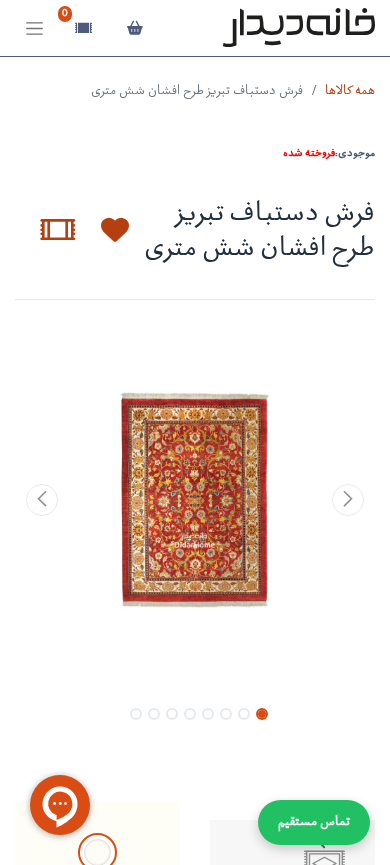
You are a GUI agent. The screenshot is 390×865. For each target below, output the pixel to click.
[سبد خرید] (134, 28)
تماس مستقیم (314, 822)
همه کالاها (350, 91)
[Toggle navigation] (34, 28)
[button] (103, 230)
